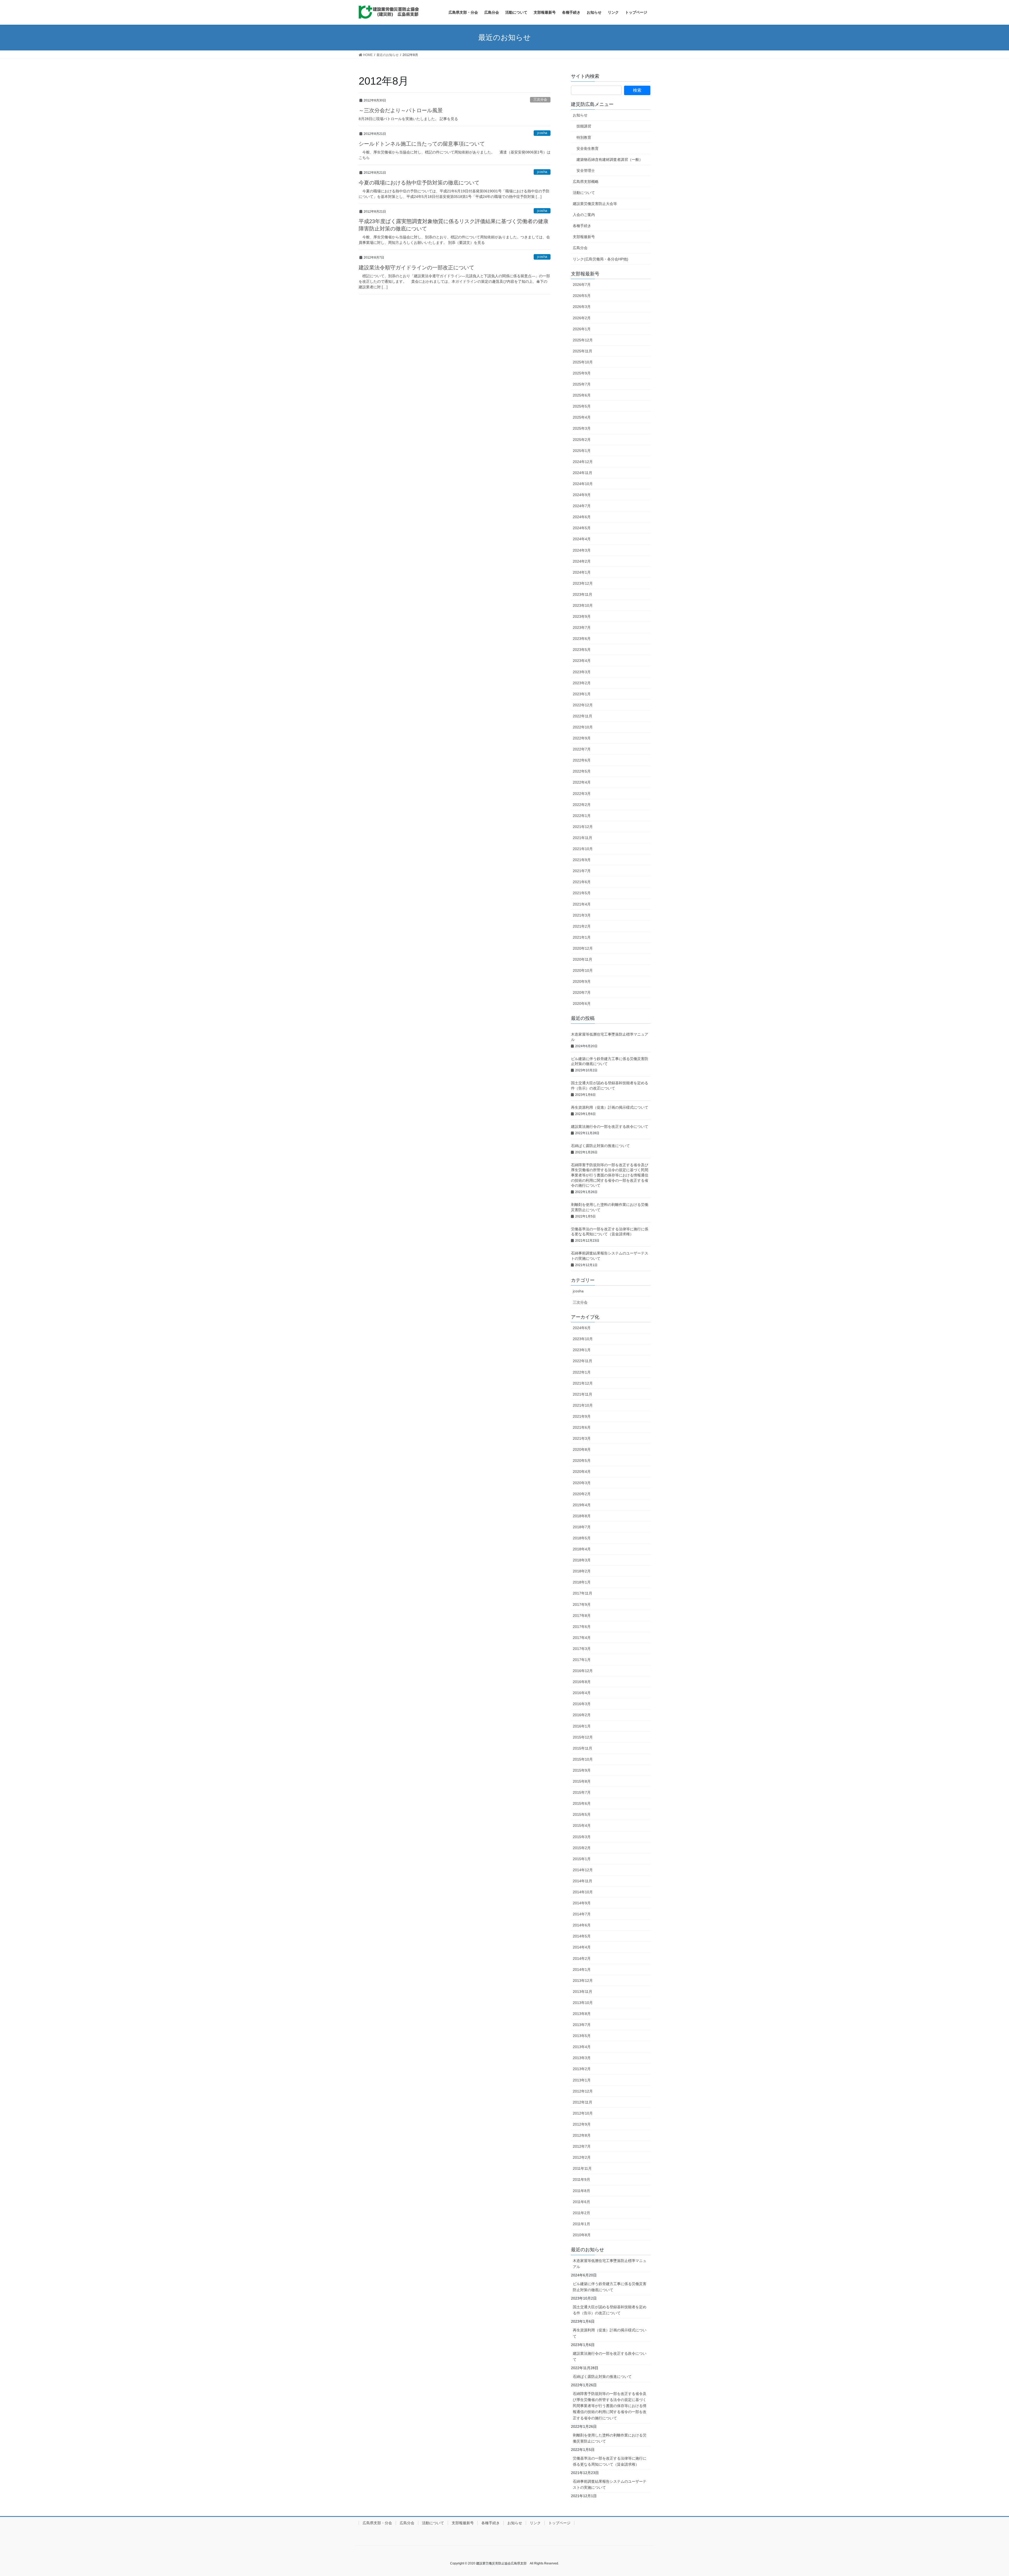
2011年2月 (581, 2213)
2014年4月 (582, 1947)
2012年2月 (582, 2157)
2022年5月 (582, 771)
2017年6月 (582, 1627)
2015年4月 (582, 1826)
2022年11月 (583, 716)
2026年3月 (582, 307)
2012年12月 (583, 2091)
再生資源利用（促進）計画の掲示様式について (610, 1107)
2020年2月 (582, 1494)
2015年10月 (583, 1759)
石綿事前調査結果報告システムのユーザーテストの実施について (610, 2484)
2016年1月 (582, 1726)
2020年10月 (583, 970)
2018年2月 (582, 1571)
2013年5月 (582, 2036)
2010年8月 (582, 2235)
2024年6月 (582, 517)
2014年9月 (582, 1903)
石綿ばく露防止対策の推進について (600, 1146)
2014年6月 (582, 1925)
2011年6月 (581, 2202)
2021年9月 (582, 860)
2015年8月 (582, 1781)
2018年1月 (582, 1582)
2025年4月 (582, 417)
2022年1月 (582, 816)
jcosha (542, 133)
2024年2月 (582, 561)
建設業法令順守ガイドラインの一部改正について (416, 268)
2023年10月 (583, 605)
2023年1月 (582, 694)
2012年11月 (583, 2102)
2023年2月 (582, 683)
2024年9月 (582, 495)
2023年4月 (582, 661)
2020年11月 (583, 959)
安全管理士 (586, 171)
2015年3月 (582, 1837)
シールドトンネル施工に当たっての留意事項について (422, 144)
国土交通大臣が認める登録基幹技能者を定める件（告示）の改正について (610, 2310)
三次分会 (540, 99)
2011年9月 (581, 2179)
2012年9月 (582, 2124)
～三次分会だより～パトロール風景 (401, 110)
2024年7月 (582, 506)
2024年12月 (583, 462)
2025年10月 (583, 362)
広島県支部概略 (586, 182)
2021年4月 (582, 904)
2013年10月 (583, 2003)
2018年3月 (582, 1560)
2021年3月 (582, 915)
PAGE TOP (983, 2494)
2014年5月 (582, 1936)
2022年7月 (582, 749)
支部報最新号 (584, 237)
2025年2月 (582, 440)
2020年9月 (582, 981)
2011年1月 (581, 2224)
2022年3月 (582, 794)
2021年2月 (582, 926)
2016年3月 (582, 1704)
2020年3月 (582, 1483)
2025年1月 (582, 451)
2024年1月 (582, 572)
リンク (535, 2523)
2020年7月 (582, 993)
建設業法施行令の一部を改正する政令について (610, 1127)
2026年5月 (582, 296)
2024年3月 (582, 550)
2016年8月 (582, 1682)
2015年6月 (582, 1803)
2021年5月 (582, 893)
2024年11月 (583, 473)
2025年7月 (582, 384)
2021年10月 (583, 849)
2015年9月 (582, 1770)
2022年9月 (582, 738)
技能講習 (584, 126)
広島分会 (580, 248)
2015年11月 (583, 1748)
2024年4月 (582, 539)
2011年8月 (581, 2191)
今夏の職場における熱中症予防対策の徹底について (419, 183)
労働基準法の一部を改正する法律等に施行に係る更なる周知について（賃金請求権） (610, 2461)
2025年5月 (582, 406)
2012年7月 (582, 2146)
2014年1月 (582, 1970)
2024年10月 (583, 484)
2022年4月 (582, 782)
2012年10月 (583, 2113)
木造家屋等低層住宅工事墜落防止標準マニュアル (610, 2264)
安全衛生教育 (588, 148)
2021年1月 (582, 937)
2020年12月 (583, 948)
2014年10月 (583, 1892)
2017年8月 (582, 1616)
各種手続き (582, 226)
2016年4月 (582, 1693)
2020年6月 (582, 1004)
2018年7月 (582, 1527)
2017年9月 (582, 1605)
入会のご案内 (584, 215)
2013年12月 (583, 1981)
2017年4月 (582, 1638)
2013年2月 (582, 2069)
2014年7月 (582, 1914)
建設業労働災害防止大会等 (595, 204)
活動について (584, 193)
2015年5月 (582, 1814)
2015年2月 (582, 1848)
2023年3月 (582, 672)
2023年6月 (582, 639)
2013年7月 (582, 2025)
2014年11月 (583, 1881)
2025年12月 (583, 340)
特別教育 (584, 137)
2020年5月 (582, 1461)
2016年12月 (583, 1671)
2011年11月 (582, 2168)
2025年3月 (582, 428)
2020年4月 (582, 1472)
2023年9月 (582, 616)
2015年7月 (582, 1792)
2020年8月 (582, 1449)
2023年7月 (582, 628)
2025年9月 (582, 373)
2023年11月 (583, 594)
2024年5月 (582, 528)
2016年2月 (582, 1715)
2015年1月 (582, 1859)
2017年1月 (582, 1660)
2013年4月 (582, 2047)
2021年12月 (583, 827)
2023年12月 (583, 583)
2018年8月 (582, 1516)
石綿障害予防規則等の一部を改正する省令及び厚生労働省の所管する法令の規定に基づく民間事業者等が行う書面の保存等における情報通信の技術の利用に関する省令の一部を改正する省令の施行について (610, 1175)
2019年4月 (582, 1505)
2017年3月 (582, 1649)
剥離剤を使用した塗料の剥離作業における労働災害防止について (610, 2438)
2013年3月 (582, 2058)
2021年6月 (582, 882)
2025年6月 (582, 395)
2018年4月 (582, 1549)
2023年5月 (582, 650)
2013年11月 (583, 1992)
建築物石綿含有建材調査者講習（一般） (610, 160)
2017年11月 (583, 1593)
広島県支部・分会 (377, 2523)
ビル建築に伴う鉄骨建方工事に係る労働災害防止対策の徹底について (610, 2287)
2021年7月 (582, 871)
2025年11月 (583, 351)
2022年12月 (583, 705)
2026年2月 (582, 318)
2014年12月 (583, 1870)
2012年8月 (582, 2135)
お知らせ (580, 115)
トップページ (559, 2523)
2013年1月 (582, 2080)
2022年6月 (582, 760)
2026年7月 (582, 285)
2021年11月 (583, 838)
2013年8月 (582, 2014)
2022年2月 (582, 805)
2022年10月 (583, 727)
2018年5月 (582, 1538)
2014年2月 (582, 1958)
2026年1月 (582, 329)
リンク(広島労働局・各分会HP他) (601, 259)
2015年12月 (583, 1737)
